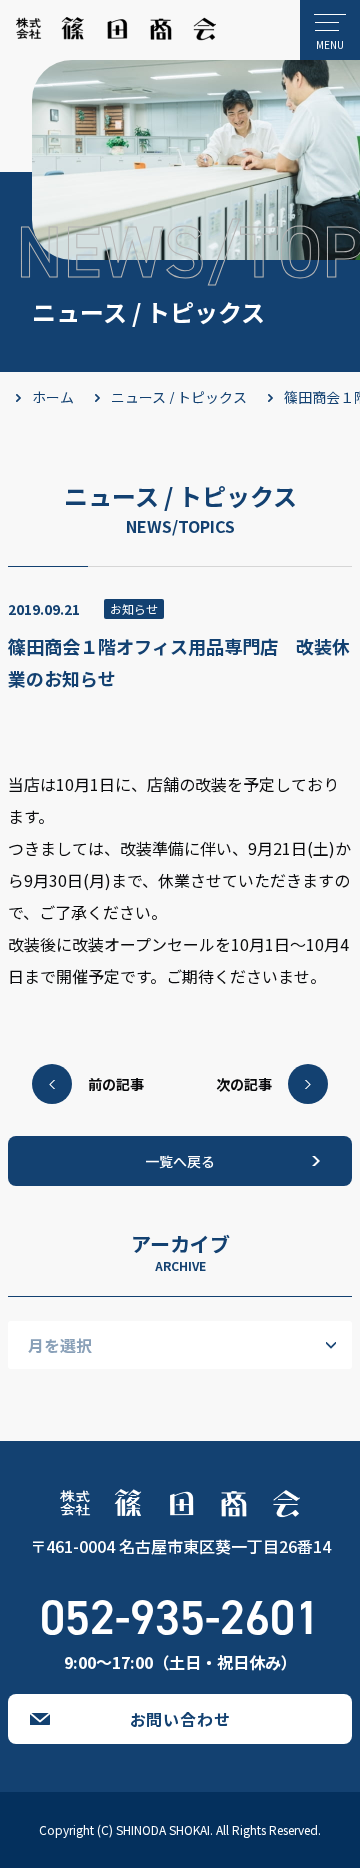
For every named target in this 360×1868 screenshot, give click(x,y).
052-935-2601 (180, 1618)
